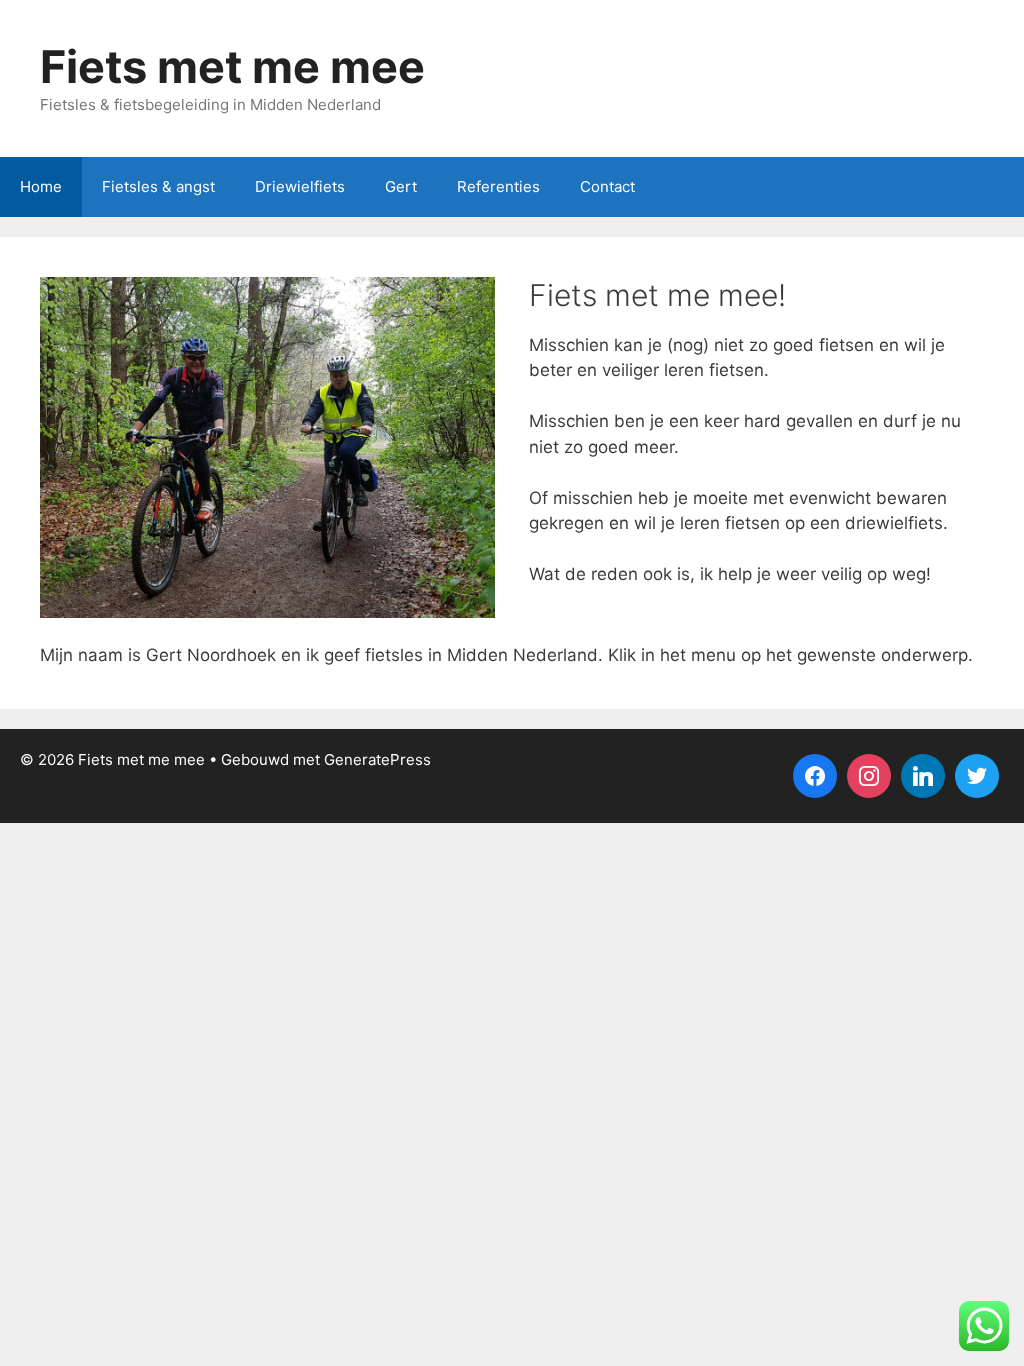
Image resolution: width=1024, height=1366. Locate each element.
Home (41, 186)
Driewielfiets (300, 186)
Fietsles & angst (158, 186)
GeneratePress (377, 759)
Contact (607, 186)
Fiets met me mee (232, 66)
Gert (401, 186)
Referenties (498, 186)
